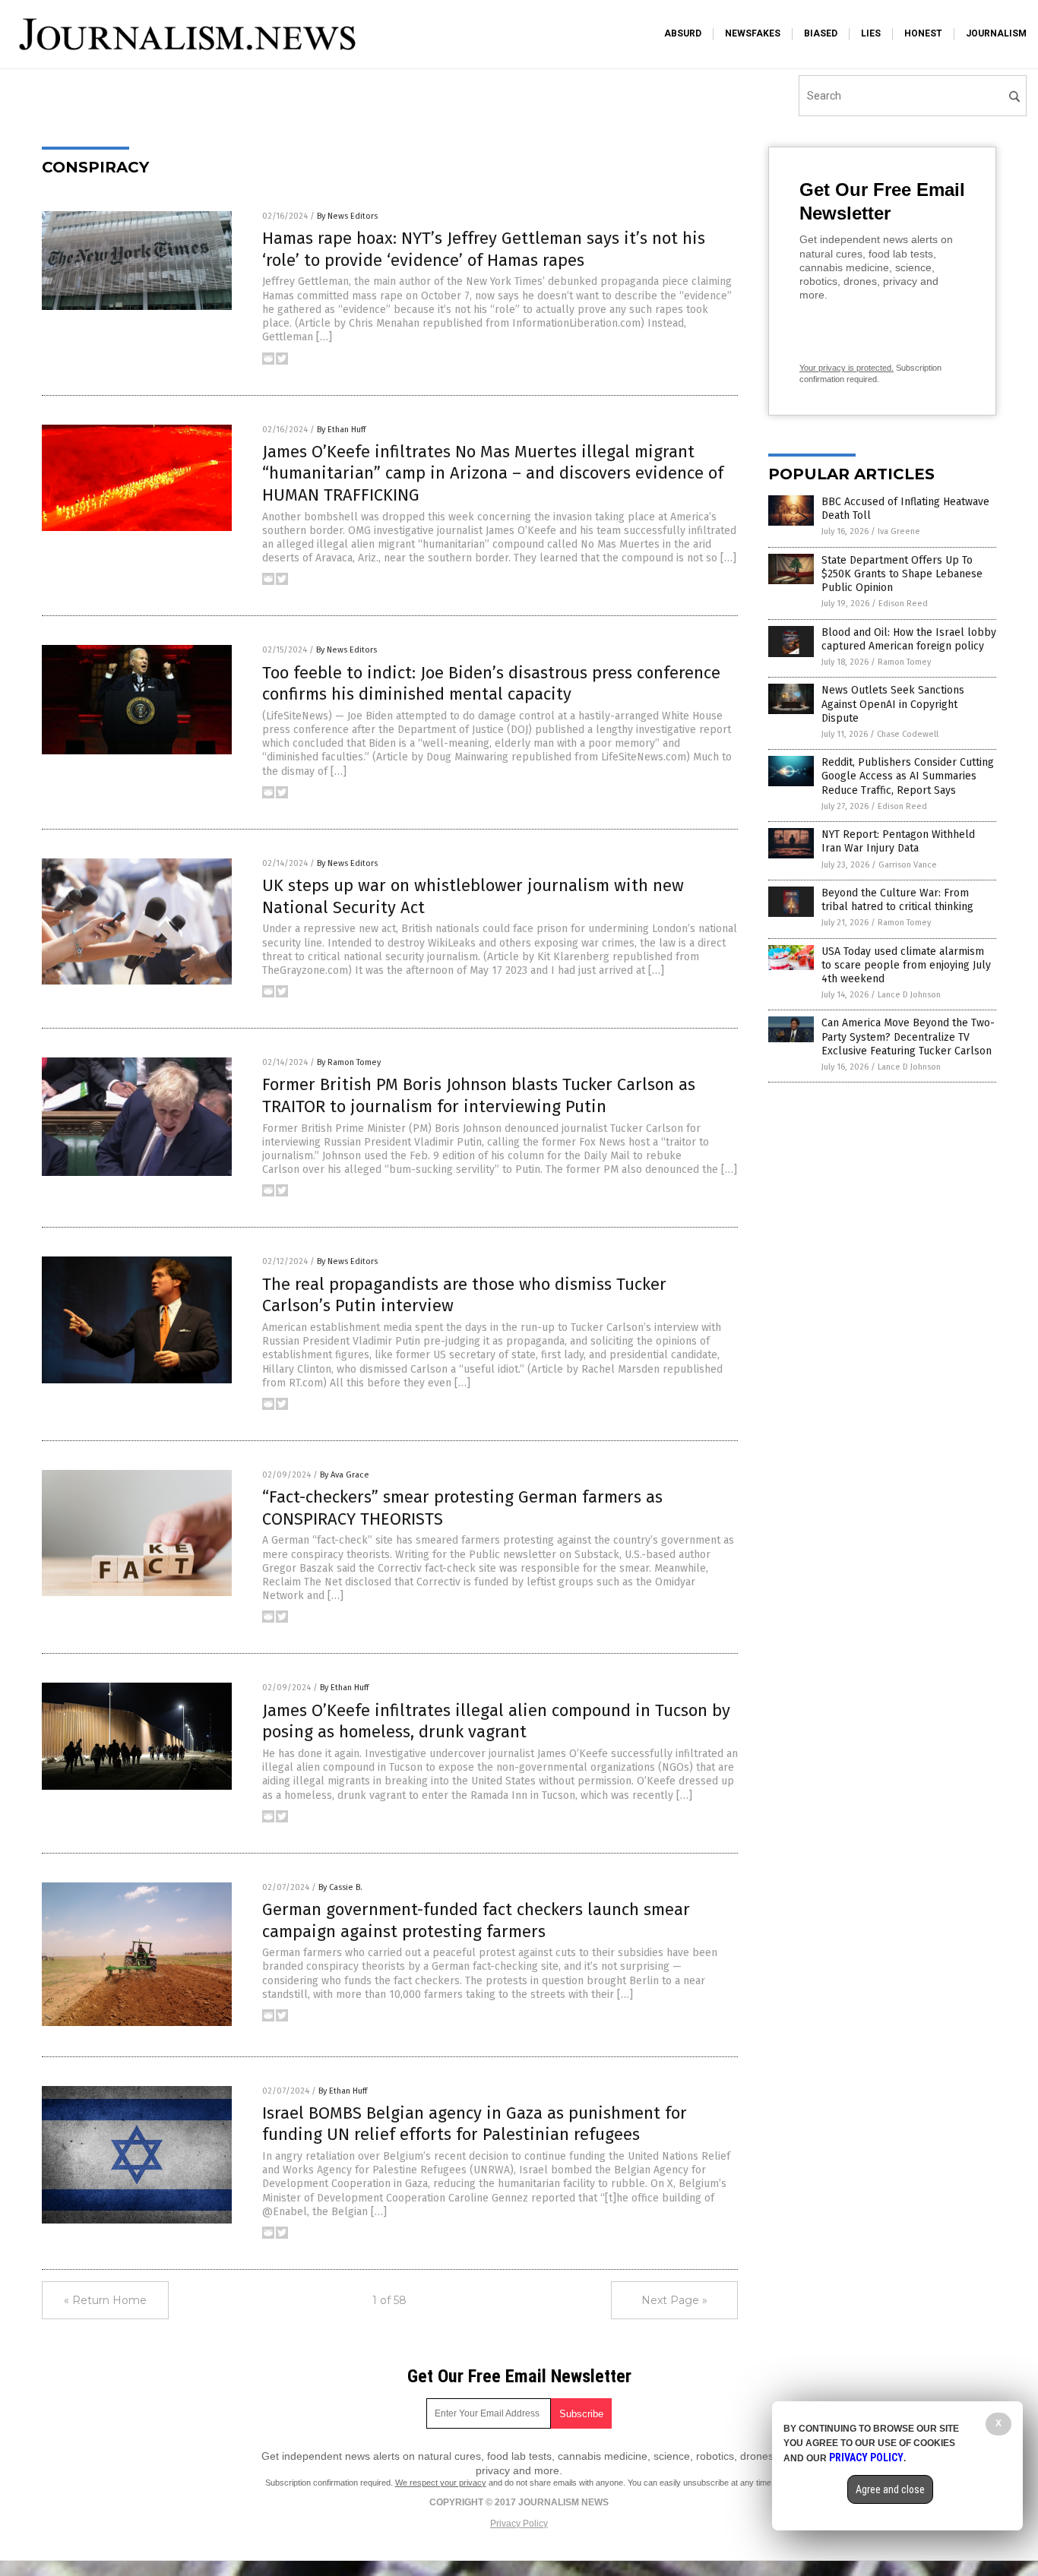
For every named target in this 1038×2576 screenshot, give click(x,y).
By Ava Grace (345, 1475)
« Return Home (105, 2300)
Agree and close (890, 2489)
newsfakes (753, 33)
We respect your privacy (441, 2483)
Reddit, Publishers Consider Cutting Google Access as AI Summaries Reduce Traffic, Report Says (908, 776)
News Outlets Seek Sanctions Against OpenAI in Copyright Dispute (893, 704)
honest (923, 33)
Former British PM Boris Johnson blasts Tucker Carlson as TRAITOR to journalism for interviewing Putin (479, 1095)
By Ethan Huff (341, 430)
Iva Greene (899, 531)
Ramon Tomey (904, 662)
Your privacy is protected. (847, 368)
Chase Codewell (908, 734)
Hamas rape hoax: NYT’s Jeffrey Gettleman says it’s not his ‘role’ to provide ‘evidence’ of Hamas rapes (484, 249)
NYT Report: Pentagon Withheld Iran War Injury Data (898, 841)
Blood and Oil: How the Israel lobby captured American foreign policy (909, 639)
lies (871, 33)
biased (821, 33)
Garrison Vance (908, 865)
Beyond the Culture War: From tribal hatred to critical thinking (897, 900)
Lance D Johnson (909, 995)
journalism (996, 33)
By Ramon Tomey (349, 1062)
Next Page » (674, 2300)
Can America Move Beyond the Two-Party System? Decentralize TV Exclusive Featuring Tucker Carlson (908, 1037)
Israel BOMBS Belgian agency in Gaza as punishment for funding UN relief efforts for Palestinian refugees (475, 2124)
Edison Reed (903, 604)
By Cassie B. (340, 1887)
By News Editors (347, 216)
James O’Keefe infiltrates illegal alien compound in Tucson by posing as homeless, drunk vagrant (496, 1721)
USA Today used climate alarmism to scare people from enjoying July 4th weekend (906, 965)
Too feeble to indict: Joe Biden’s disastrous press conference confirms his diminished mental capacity (491, 684)
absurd (683, 33)
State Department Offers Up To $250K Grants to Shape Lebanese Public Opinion (902, 574)
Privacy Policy (519, 2524)
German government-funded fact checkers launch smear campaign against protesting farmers (476, 1920)
